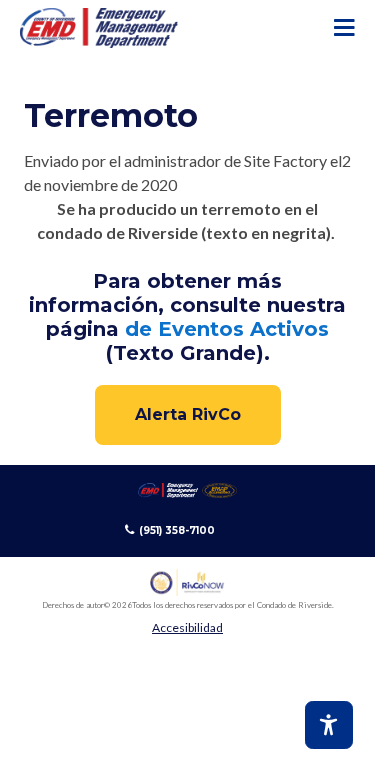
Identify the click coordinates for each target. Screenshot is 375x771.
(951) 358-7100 (177, 530)
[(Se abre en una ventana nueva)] (187, 582)
